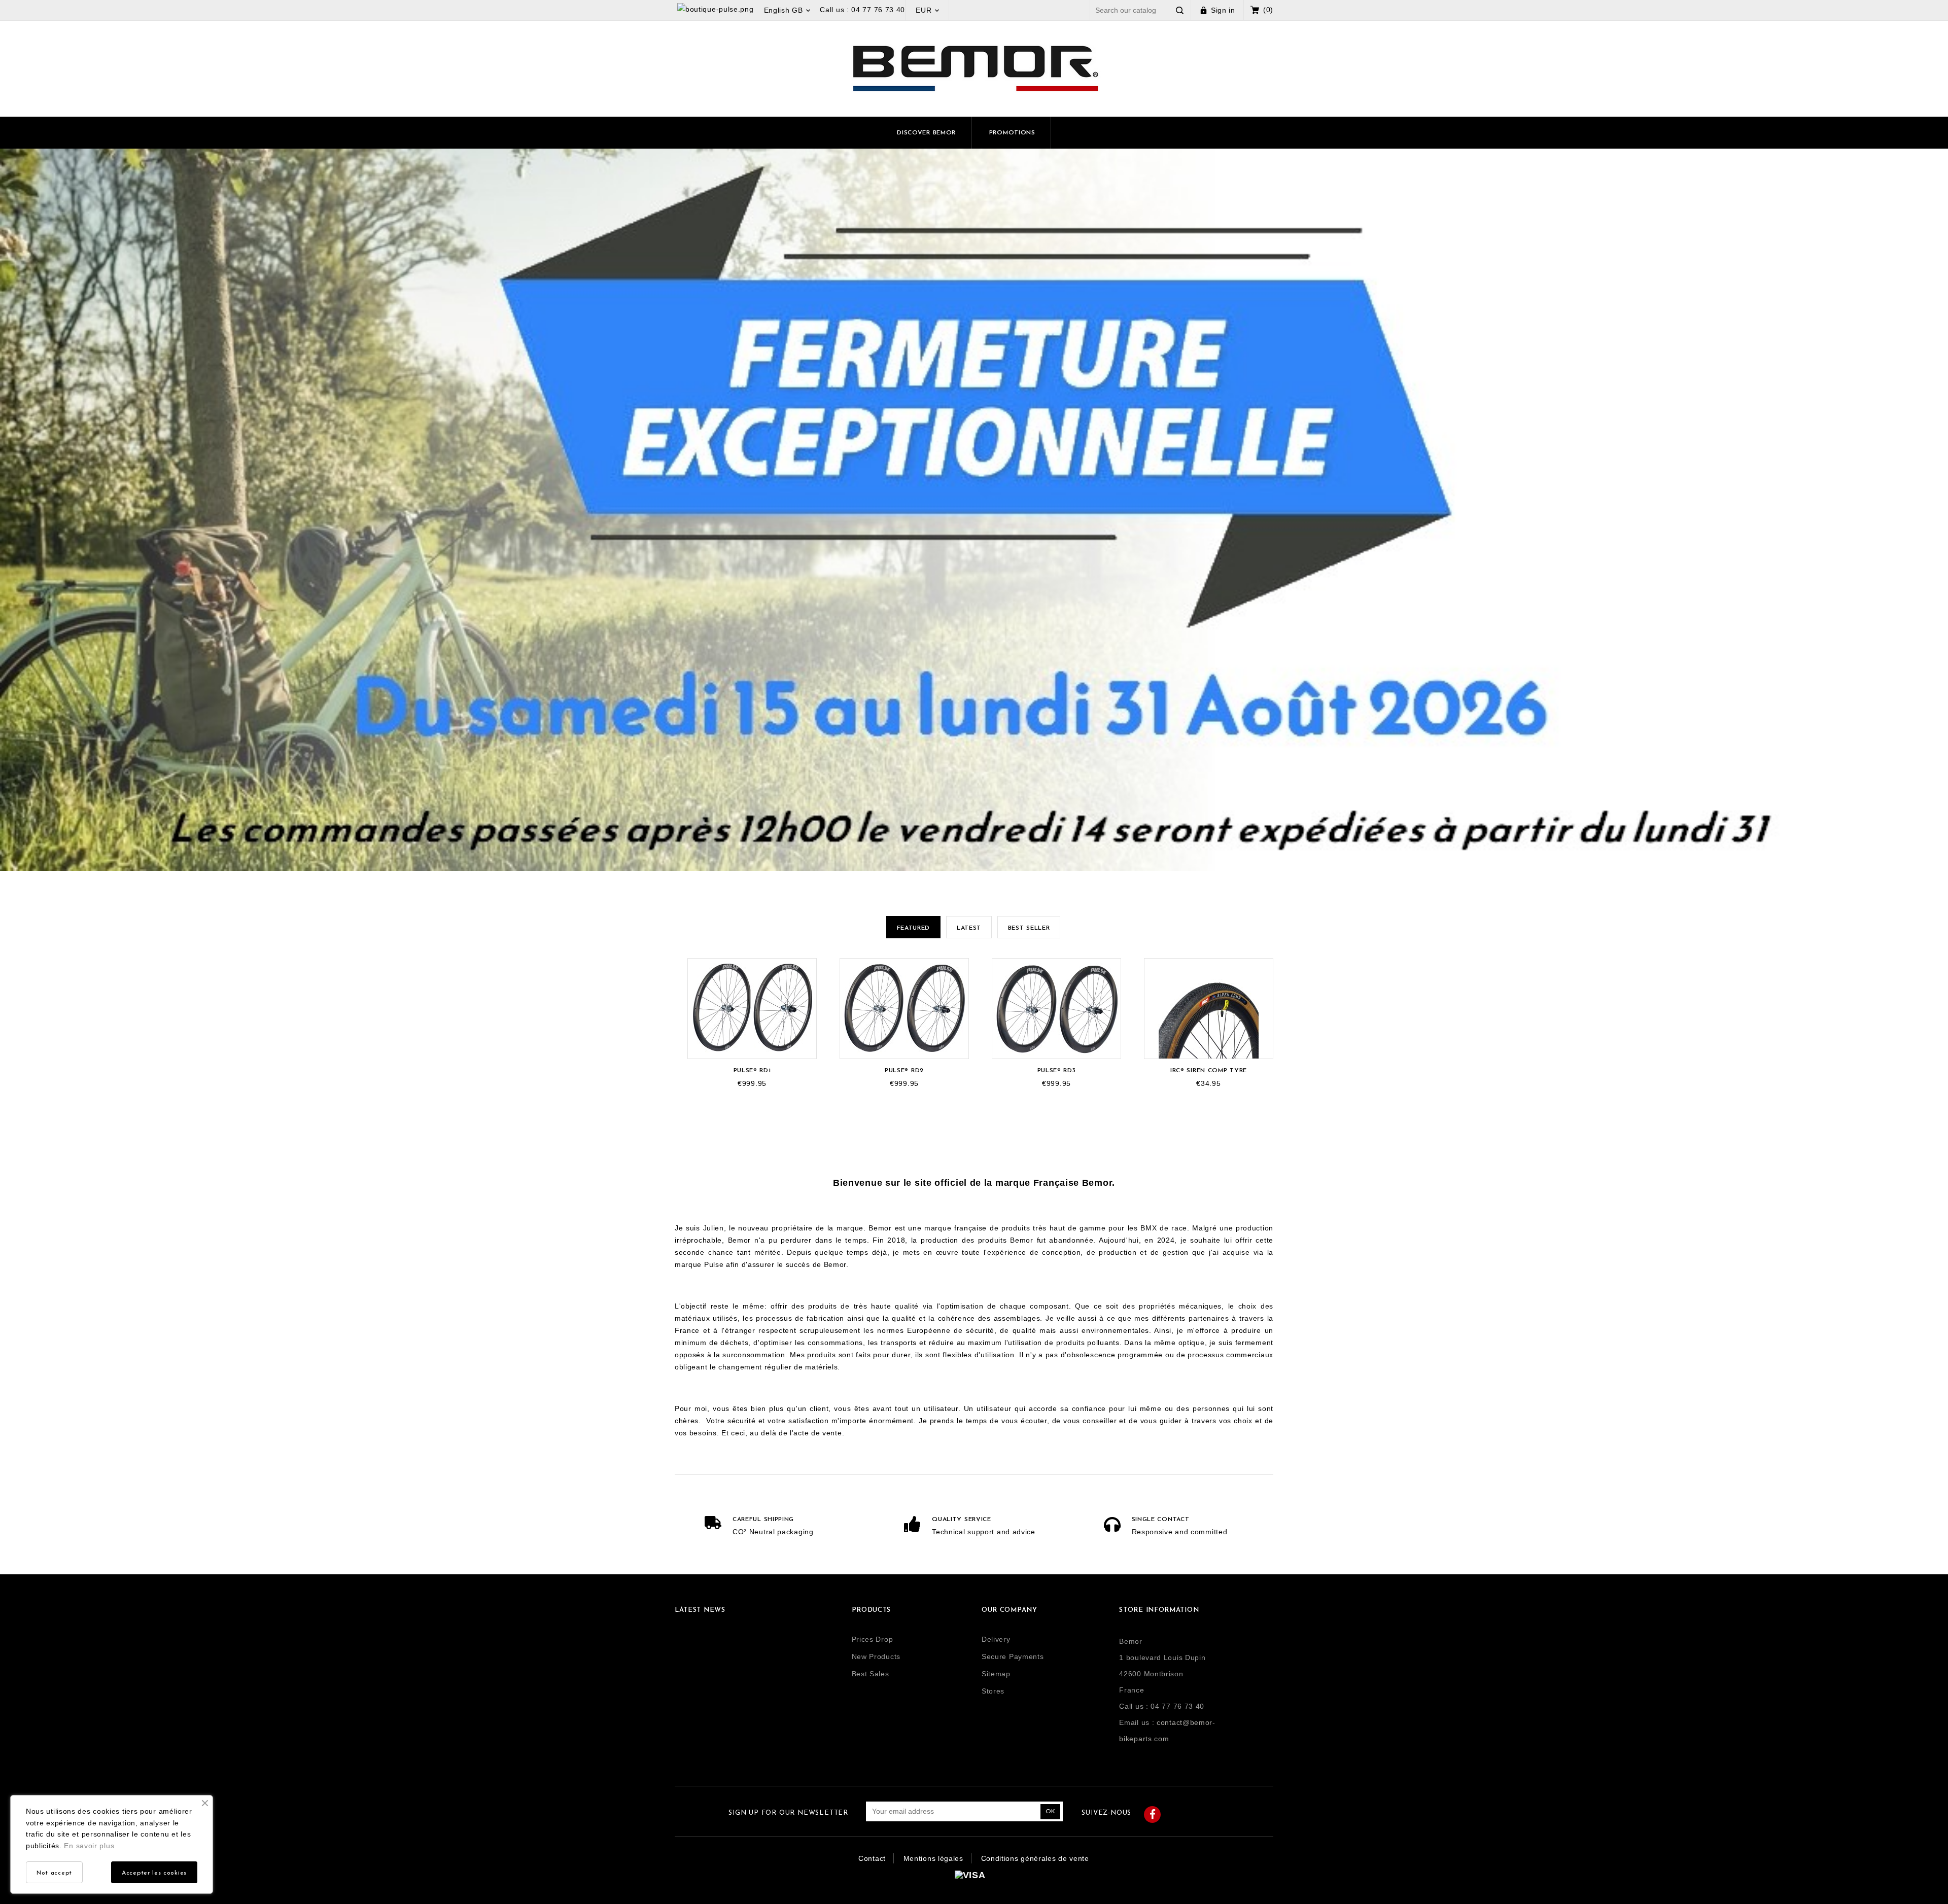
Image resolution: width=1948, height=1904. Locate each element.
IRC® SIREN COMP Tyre (1209, 1071)
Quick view (806, 977)
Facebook (1152, 1814)
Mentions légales (933, 1858)
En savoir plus (89, 1846)
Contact (872, 1858)
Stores (993, 1691)
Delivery (996, 1639)
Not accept (54, 1873)
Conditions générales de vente (1035, 1858)
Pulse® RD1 (752, 1071)
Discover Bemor (926, 133)
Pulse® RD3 (1057, 1071)
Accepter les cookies (154, 1873)
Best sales (871, 1674)
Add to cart (805, 968)
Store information (1159, 1610)
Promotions (1012, 133)
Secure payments (1013, 1656)
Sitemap (996, 1674)
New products (876, 1656)
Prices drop (873, 1639)
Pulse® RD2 (904, 1071)
